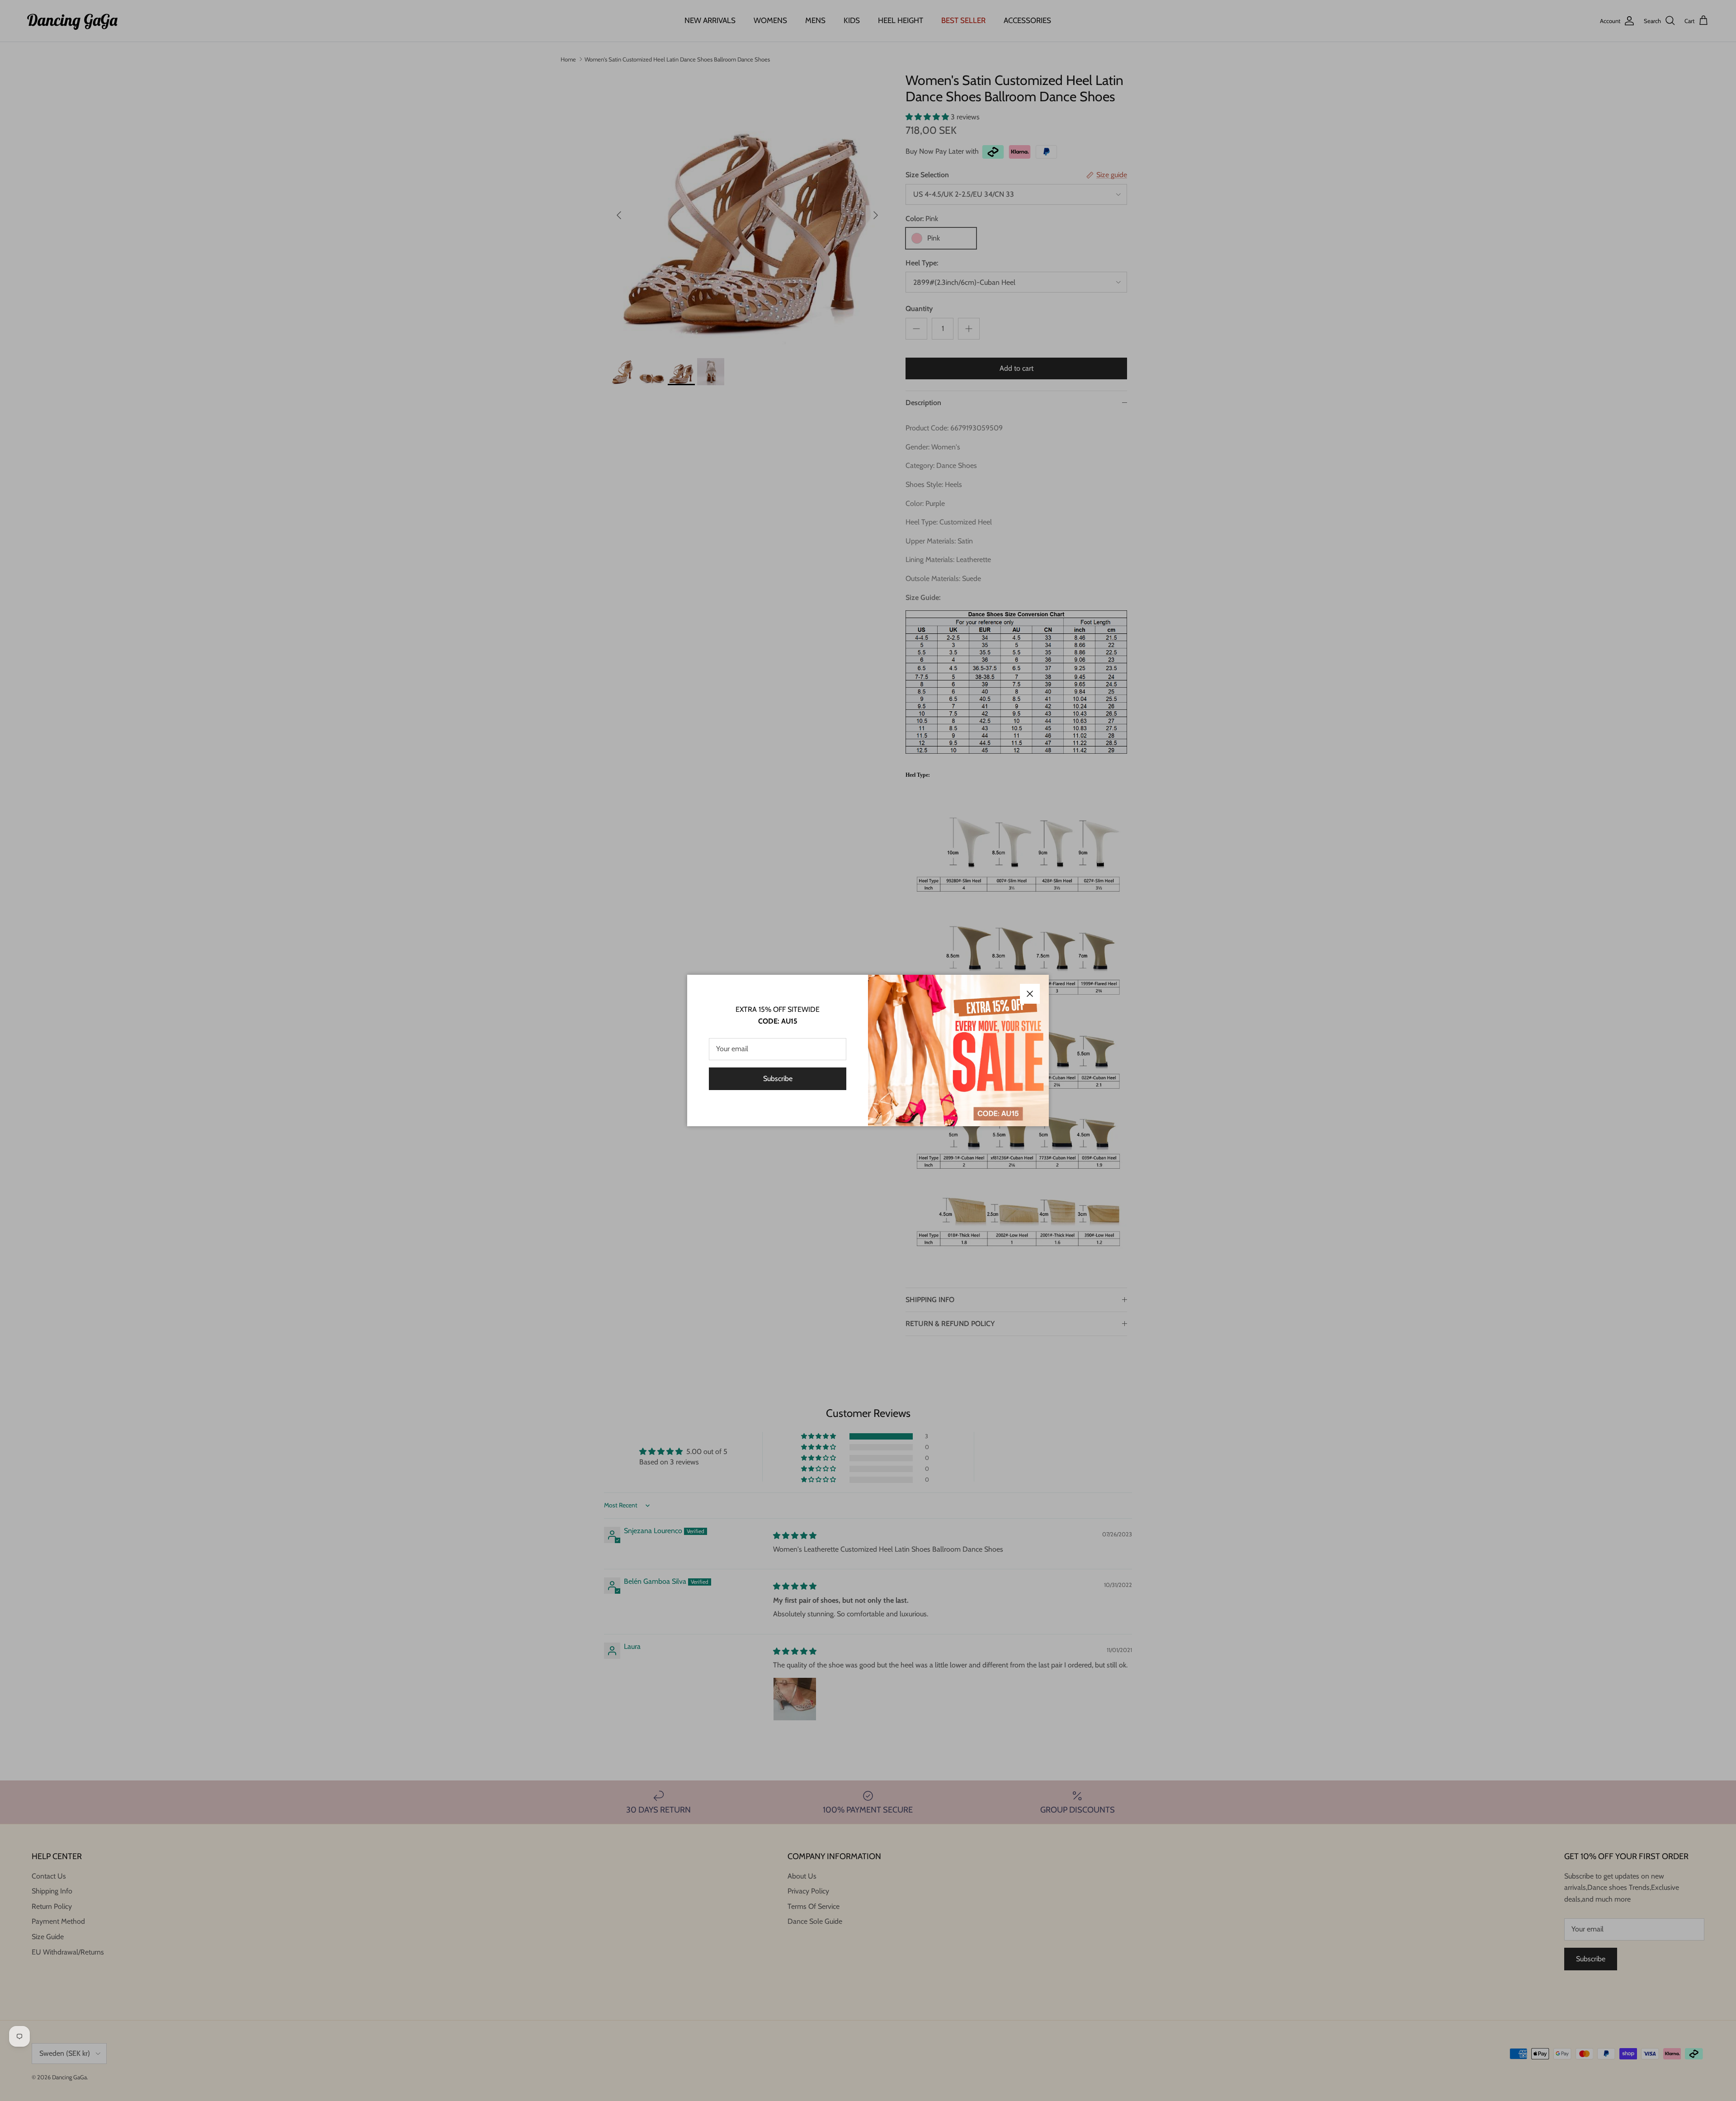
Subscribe (778, 1079)
